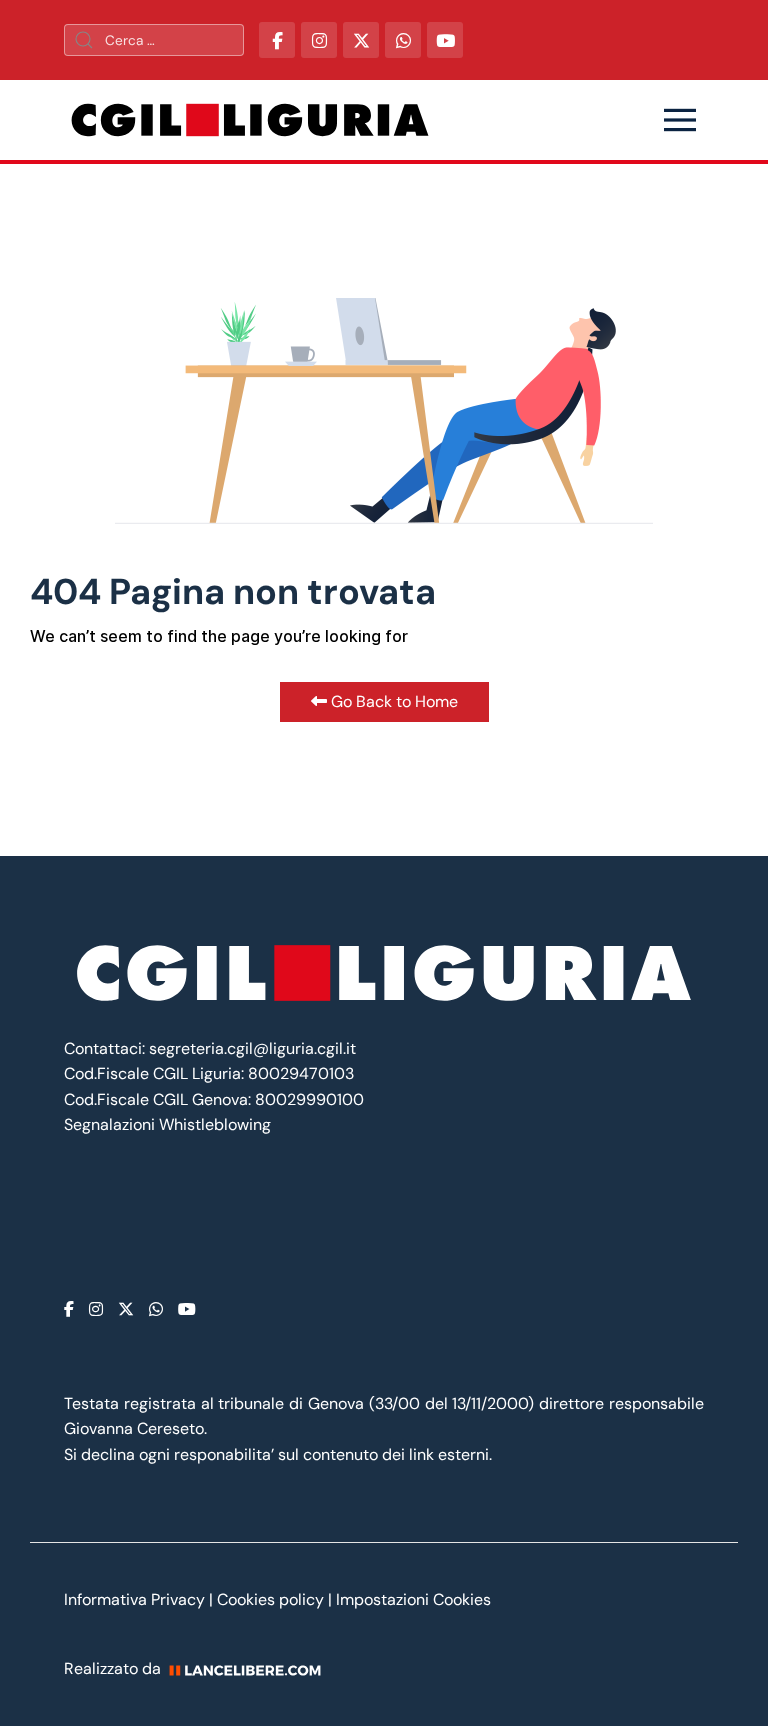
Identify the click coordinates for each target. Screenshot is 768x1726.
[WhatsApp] (403, 40)
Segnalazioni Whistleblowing (167, 1124)
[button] (680, 120)
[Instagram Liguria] (319, 40)
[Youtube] (187, 1309)
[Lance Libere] (252, 1668)
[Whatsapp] (156, 1309)
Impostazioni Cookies (413, 1599)
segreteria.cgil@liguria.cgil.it (252, 1048)
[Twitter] (126, 1309)
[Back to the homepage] (250, 120)
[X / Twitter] (361, 40)
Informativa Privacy (136, 1599)
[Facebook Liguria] (277, 40)
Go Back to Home (392, 701)
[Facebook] (69, 1309)
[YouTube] (445, 40)
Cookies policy (270, 1599)
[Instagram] (96, 1309)
